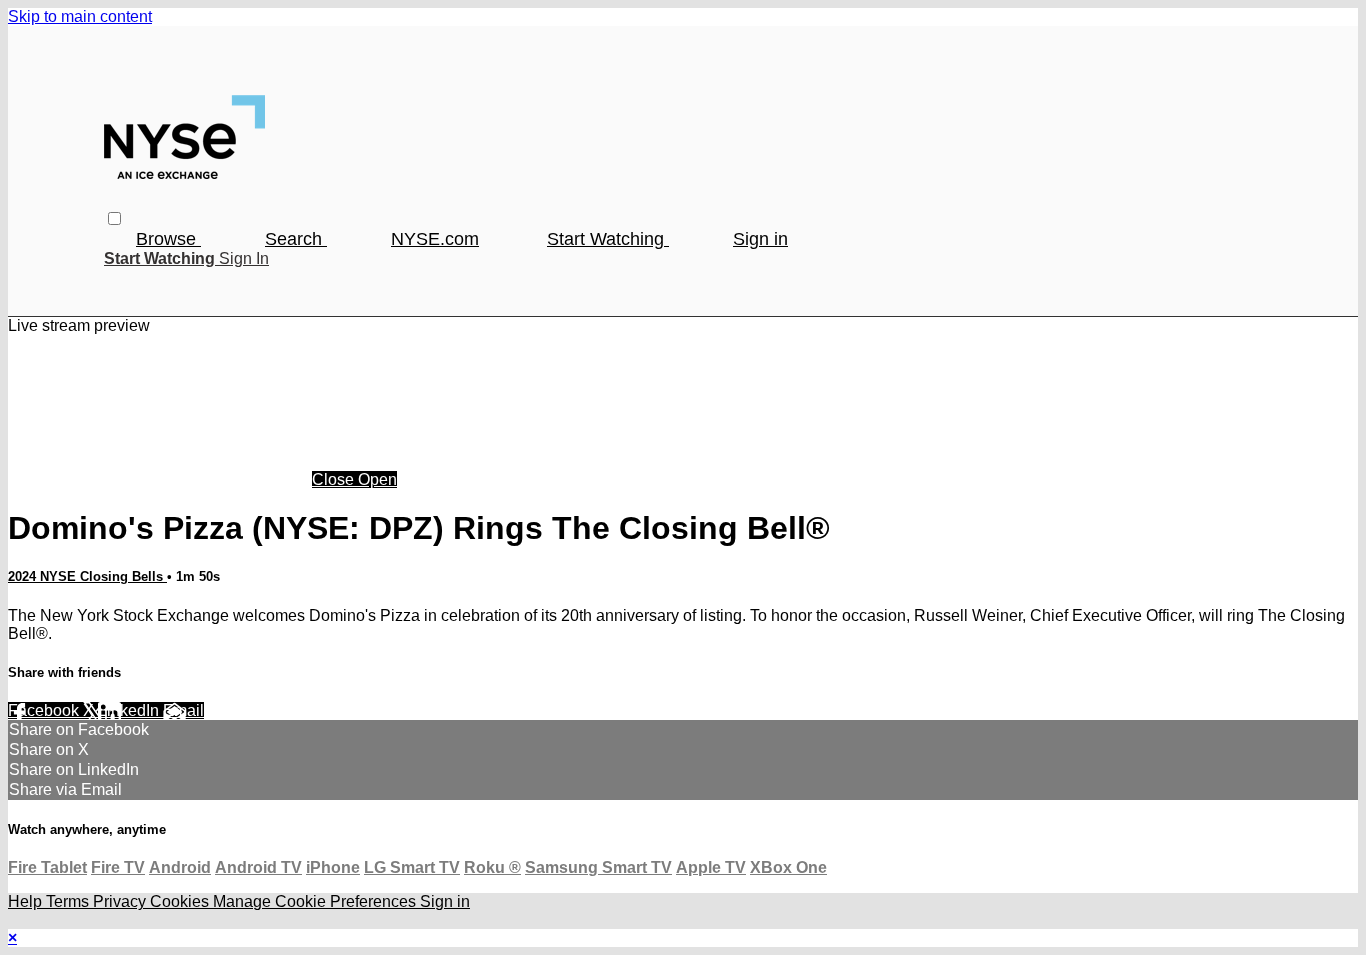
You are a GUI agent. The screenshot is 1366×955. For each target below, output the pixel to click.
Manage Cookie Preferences (316, 901)
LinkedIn (130, 710)
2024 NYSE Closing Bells (87, 576)
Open (377, 479)
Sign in (760, 239)
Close (335, 479)
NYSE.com (435, 239)
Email (183, 710)
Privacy (121, 901)
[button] (114, 218)
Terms (69, 901)
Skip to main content (80, 16)
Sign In (244, 258)
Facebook (45, 710)
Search (296, 239)
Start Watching (608, 239)
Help (27, 901)
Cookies (181, 901)
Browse (168, 239)
